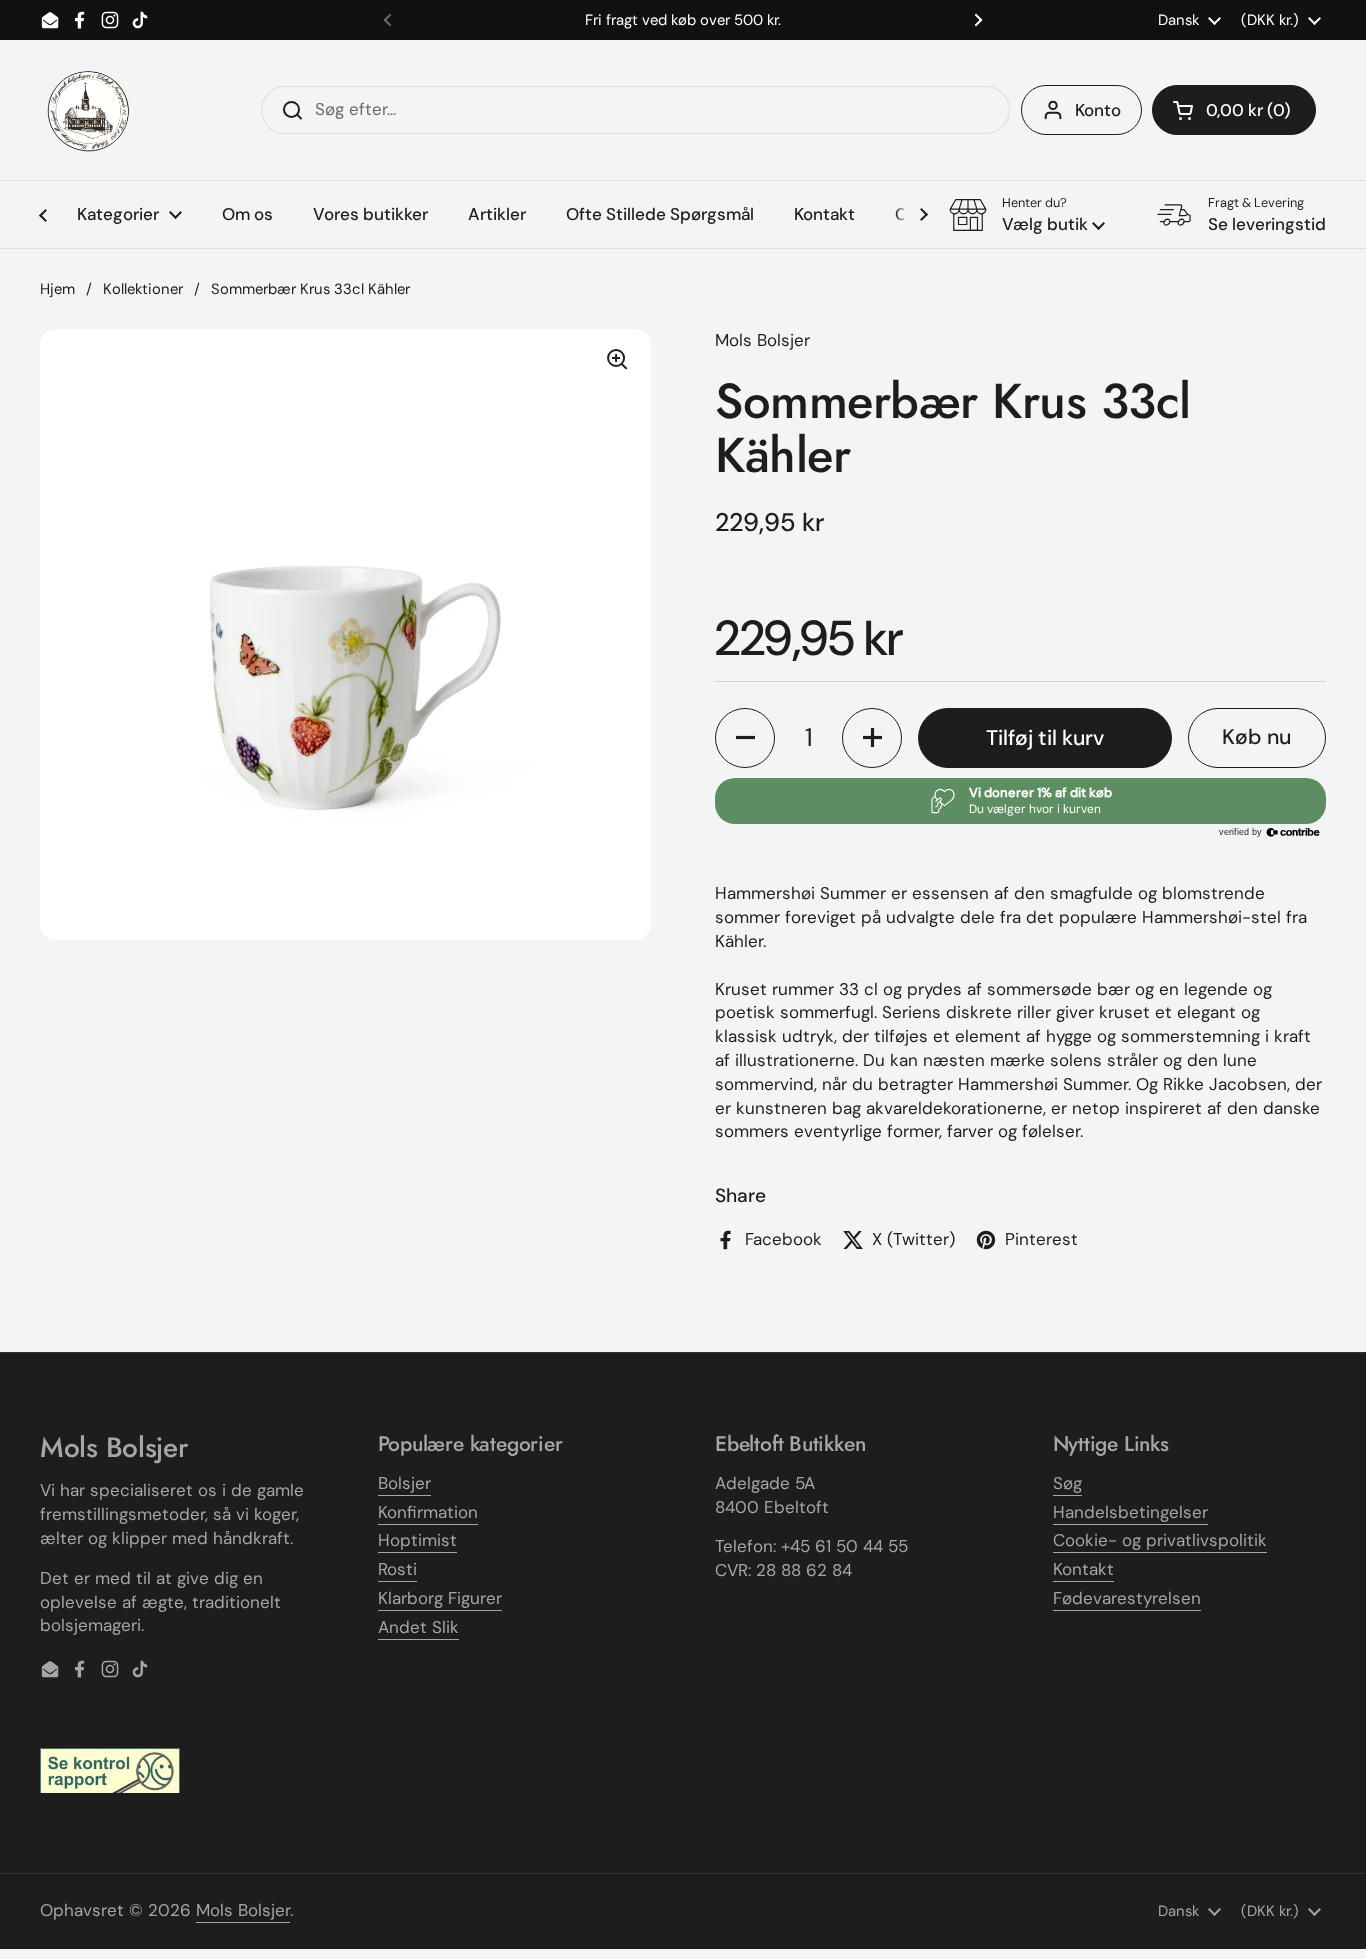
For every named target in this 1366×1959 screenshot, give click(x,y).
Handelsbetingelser (1130, 1512)
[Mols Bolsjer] (90, 110)
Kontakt (1083, 1569)
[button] (1234, 110)
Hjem (57, 289)
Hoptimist (417, 1540)
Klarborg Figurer (440, 1598)
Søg (1067, 1483)
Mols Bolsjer (243, 1910)
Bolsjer (404, 1483)
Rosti (397, 1569)
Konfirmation (428, 1512)
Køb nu (1256, 737)
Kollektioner (143, 289)
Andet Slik (418, 1627)
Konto (1098, 110)
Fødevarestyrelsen (1127, 1598)
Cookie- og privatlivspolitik (1160, 1540)
